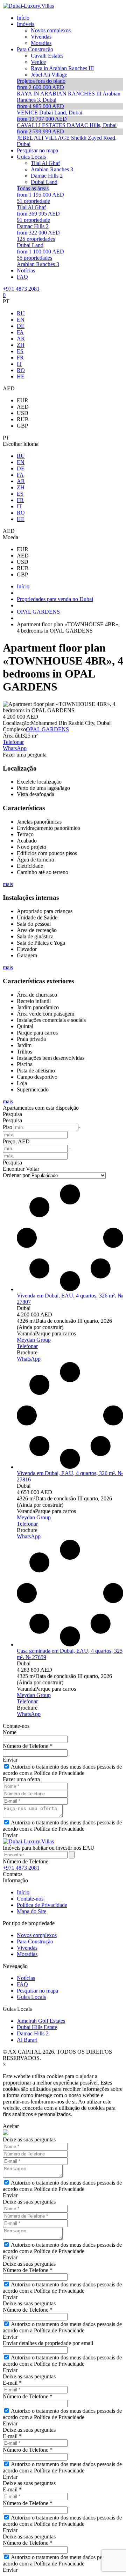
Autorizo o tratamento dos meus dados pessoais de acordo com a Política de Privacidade (62, 1770)
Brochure (27, 1352)
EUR (23, 400)
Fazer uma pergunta (25, 755)
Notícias (26, 1978)
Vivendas (27, 1948)
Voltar (33, 1169)
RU (21, 313)
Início (23, 1892)
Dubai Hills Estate (37, 2027)
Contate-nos (30, 1899)
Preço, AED (16, 1141)
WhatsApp (15, 748)
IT (19, 364)
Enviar (10, 1760)
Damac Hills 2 (33, 2033)
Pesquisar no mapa (37, 1991)
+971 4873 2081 (21, 289)
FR (20, 358)
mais (8, 884)
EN (21, 320)
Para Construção (35, 1941)
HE (21, 377)
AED (23, 407)
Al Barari (27, 2040)
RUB (23, 419)
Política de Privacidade (42, 1905)
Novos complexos (37, 1935)
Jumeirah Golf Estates (41, 2021)
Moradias (27, 1954)
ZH (21, 345)
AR (21, 339)
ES (20, 351)
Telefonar (13, 742)
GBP (22, 426)
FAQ (22, 1984)
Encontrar (14, 1169)
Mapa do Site (31, 1911)
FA (20, 332)
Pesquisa (12, 1114)
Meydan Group (34, 1340)
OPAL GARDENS (47, 729)
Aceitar (11, 2126)
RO (21, 370)
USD (23, 413)
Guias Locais (31, 1997)
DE (21, 326)
